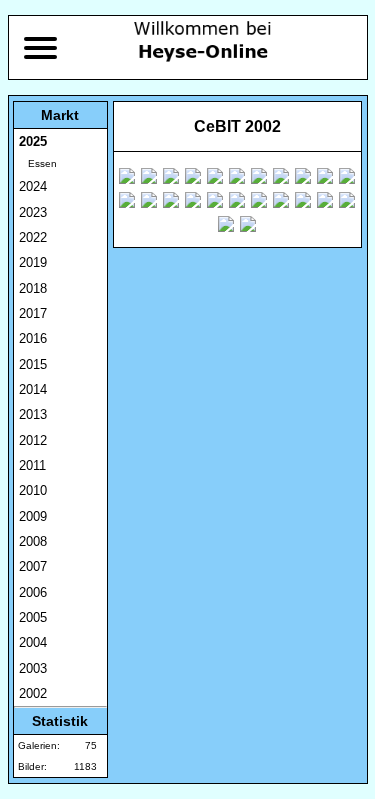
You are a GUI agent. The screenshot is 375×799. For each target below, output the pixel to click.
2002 (33, 693)
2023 (33, 212)
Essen (38, 163)
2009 (33, 516)
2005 (33, 617)
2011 (32, 465)
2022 (33, 237)
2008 (33, 541)
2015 (33, 364)
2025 (33, 141)
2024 (33, 186)
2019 (33, 262)
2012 (33, 440)
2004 (33, 642)
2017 (33, 313)
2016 (33, 338)
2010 (33, 490)
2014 (33, 389)
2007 (33, 566)
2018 (33, 288)
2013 (33, 414)
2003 (33, 668)
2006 (33, 592)
